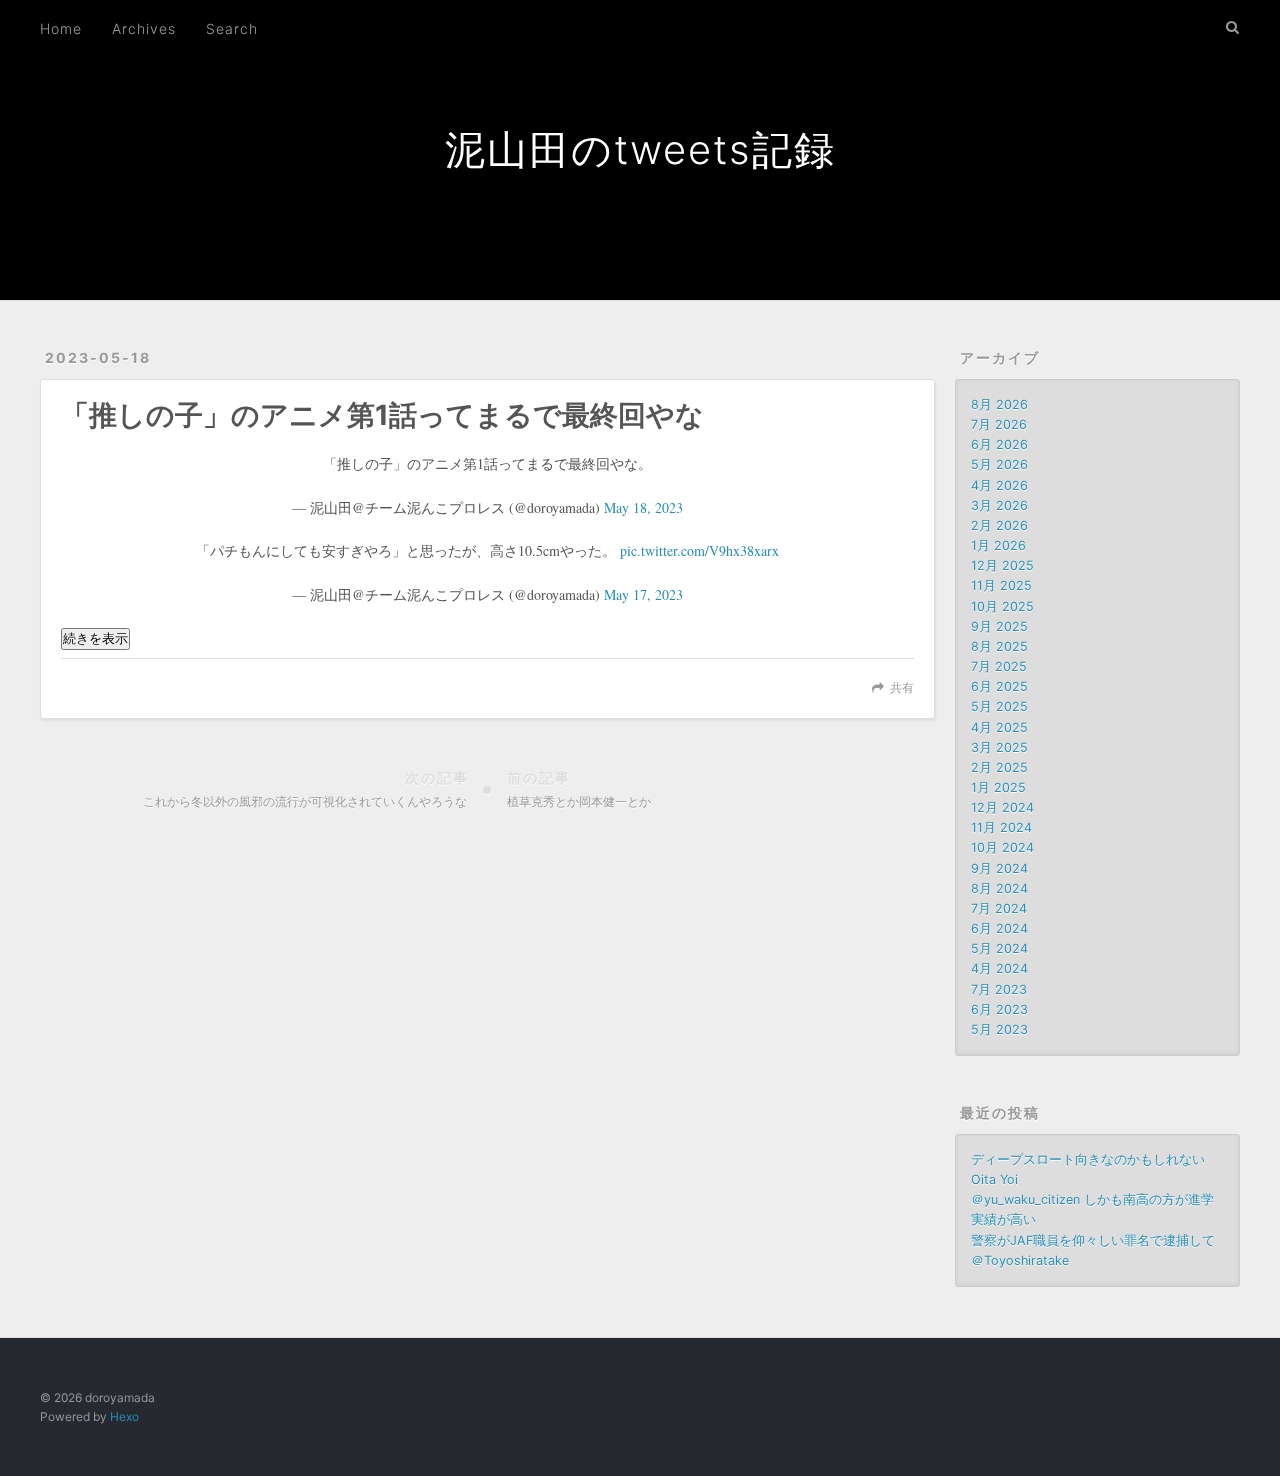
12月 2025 (1002, 565)
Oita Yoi (994, 1179)
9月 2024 (999, 868)
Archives (144, 28)
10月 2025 (1002, 606)
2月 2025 (999, 767)
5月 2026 (999, 464)
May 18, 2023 (643, 507)
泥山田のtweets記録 (640, 149)
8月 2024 (999, 888)
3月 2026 (999, 505)
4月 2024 (999, 968)
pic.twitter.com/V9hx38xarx (699, 550)
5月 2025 (999, 706)
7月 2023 (999, 989)
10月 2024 (1002, 847)
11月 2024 (1001, 827)
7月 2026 (999, 424)
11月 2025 (1001, 585)
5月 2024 (999, 948)
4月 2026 (999, 485)
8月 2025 (999, 646)
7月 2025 (999, 666)
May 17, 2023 (643, 594)
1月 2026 (998, 545)
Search (232, 28)
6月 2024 (999, 928)
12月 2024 (1002, 807)
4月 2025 (999, 727)
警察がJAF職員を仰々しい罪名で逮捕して (1093, 1240)
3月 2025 (999, 747)
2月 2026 (999, 525)
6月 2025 (999, 686)
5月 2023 (999, 1029)
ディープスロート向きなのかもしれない (1088, 1159)
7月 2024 (999, 908)
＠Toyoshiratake (1020, 1260)
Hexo (124, 1416)
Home (61, 28)
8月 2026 (999, 404)
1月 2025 (998, 787)
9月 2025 (999, 626)
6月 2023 (999, 1009)
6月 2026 (999, 444)
